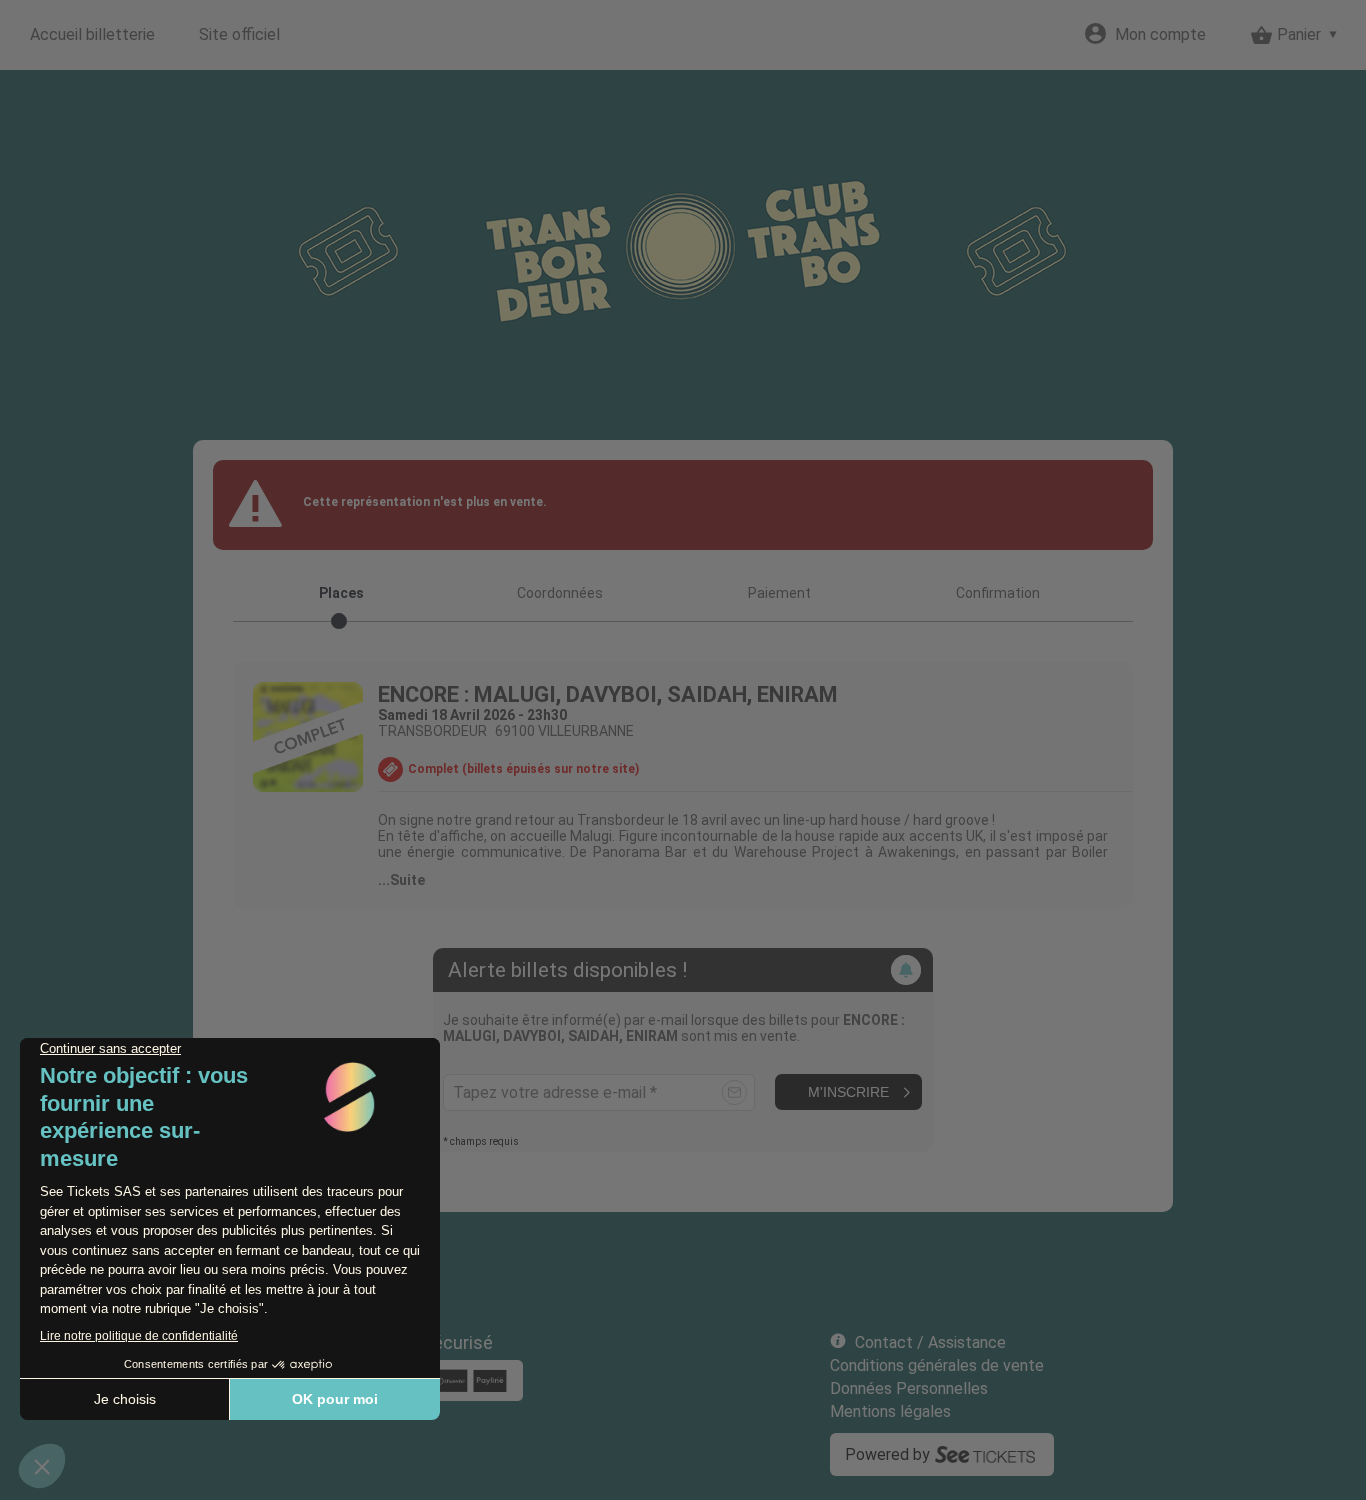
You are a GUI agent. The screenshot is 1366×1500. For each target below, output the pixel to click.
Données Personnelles (909, 1388)
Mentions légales (890, 1411)
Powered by (887, 1454)
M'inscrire (848, 1092)
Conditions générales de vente (937, 1365)
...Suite (401, 880)
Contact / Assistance (930, 1342)
